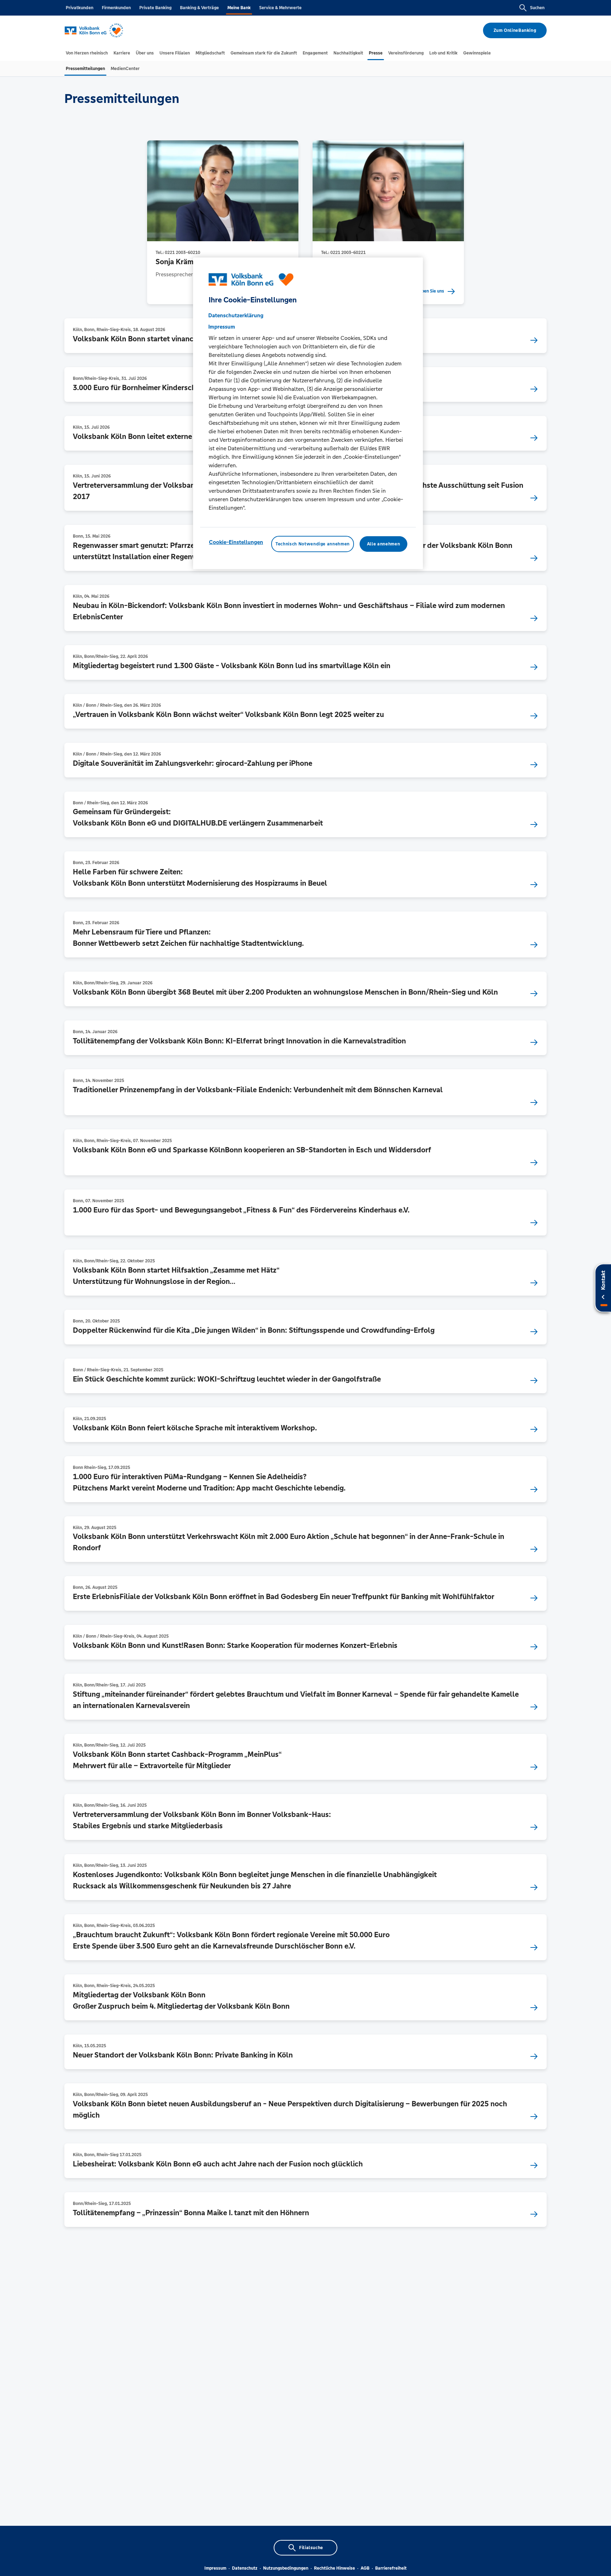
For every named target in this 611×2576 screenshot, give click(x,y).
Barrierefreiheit (391, 2568)
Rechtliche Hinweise (334, 2568)
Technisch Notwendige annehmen (313, 544)
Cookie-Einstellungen (236, 542)
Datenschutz (245, 2568)
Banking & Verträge (199, 8)
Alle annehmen (383, 544)
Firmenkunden (116, 8)
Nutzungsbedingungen (286, 2568)
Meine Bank (239, 8)
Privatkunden (80, 8)
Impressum (215, 2568)
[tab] (87, 53)
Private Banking (155, 8)
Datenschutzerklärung (236, 315)
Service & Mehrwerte (280, 8)
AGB (365, 2568)
